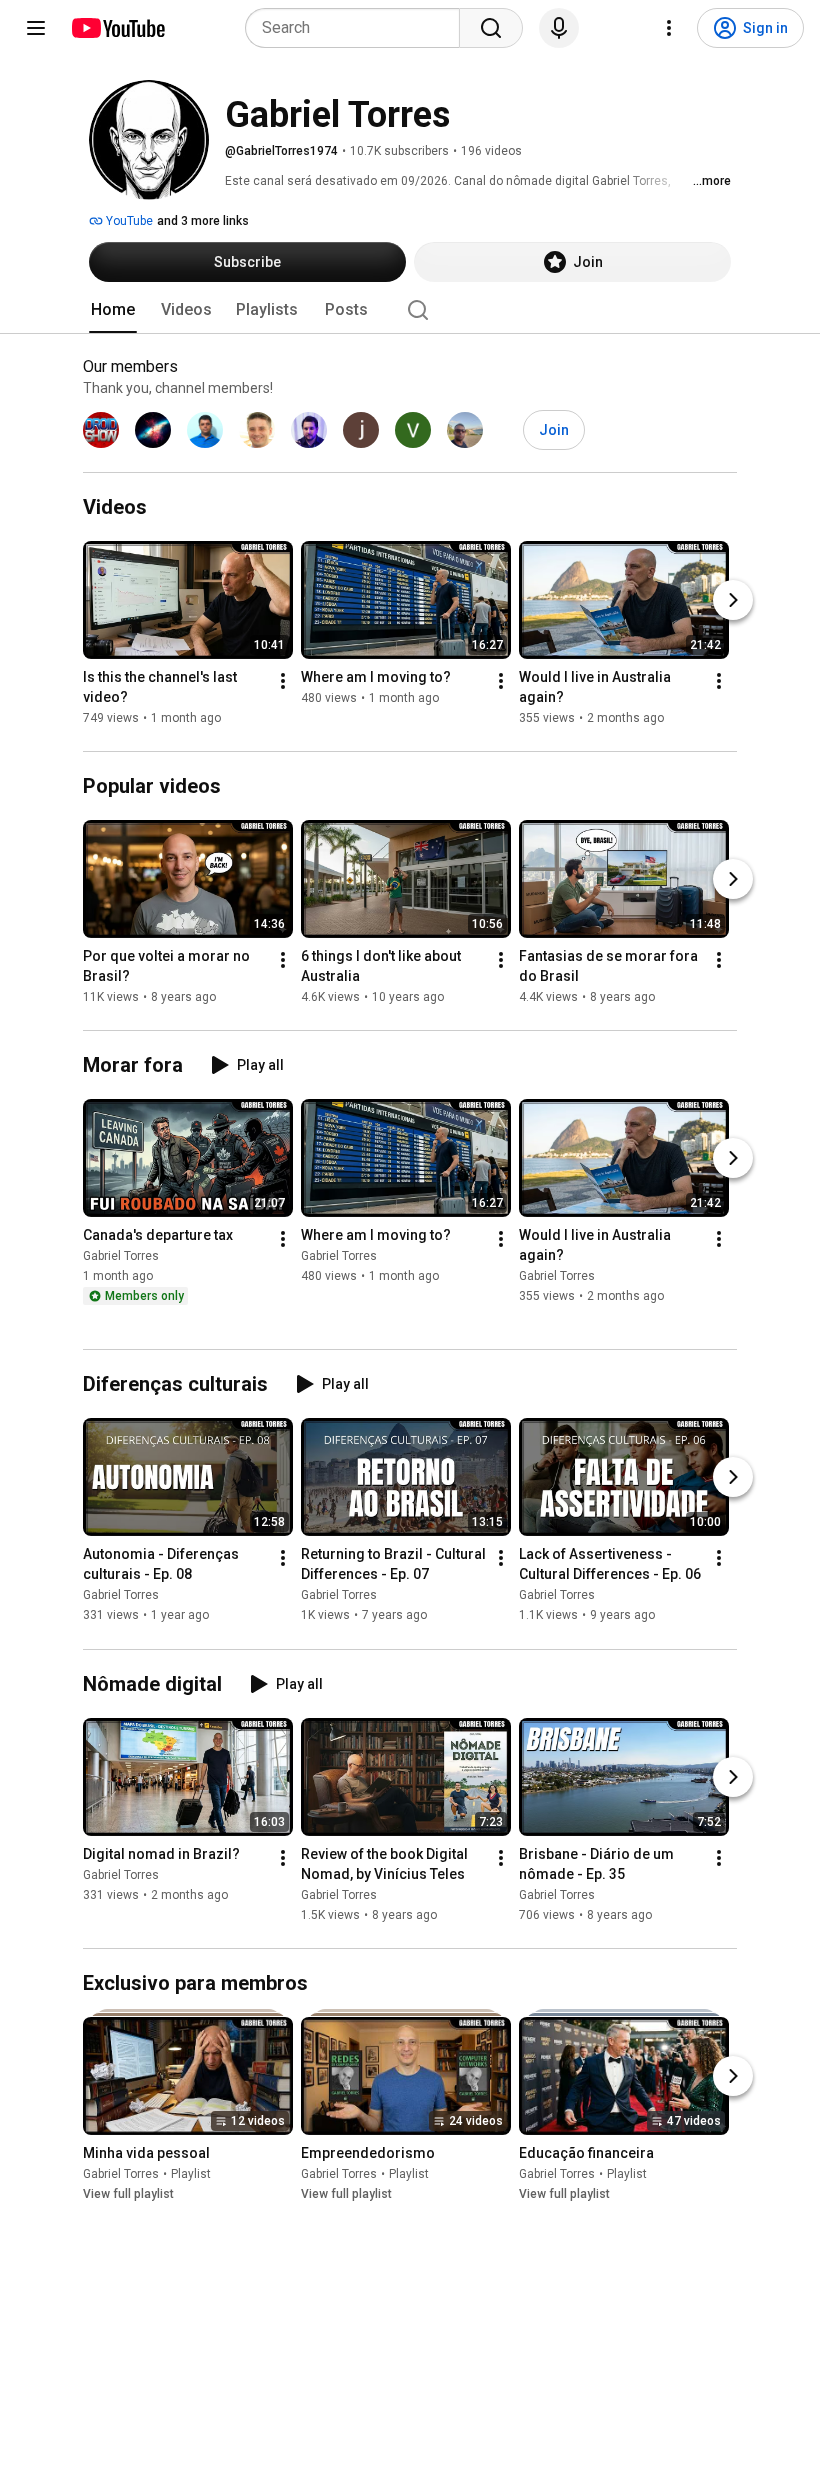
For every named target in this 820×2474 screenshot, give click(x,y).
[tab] (113, 310)
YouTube (128, 221)
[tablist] (410, 310)
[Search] (491, 28)
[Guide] (36, 28)
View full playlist (128, 2194)
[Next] (733, 600)
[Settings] (669, 28)
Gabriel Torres (121, 1256)
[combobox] (358, 28)
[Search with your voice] (559, 28)
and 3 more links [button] (203, 221)
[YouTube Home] (117, 28)
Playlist (191, 2174)
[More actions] (283, 681)
